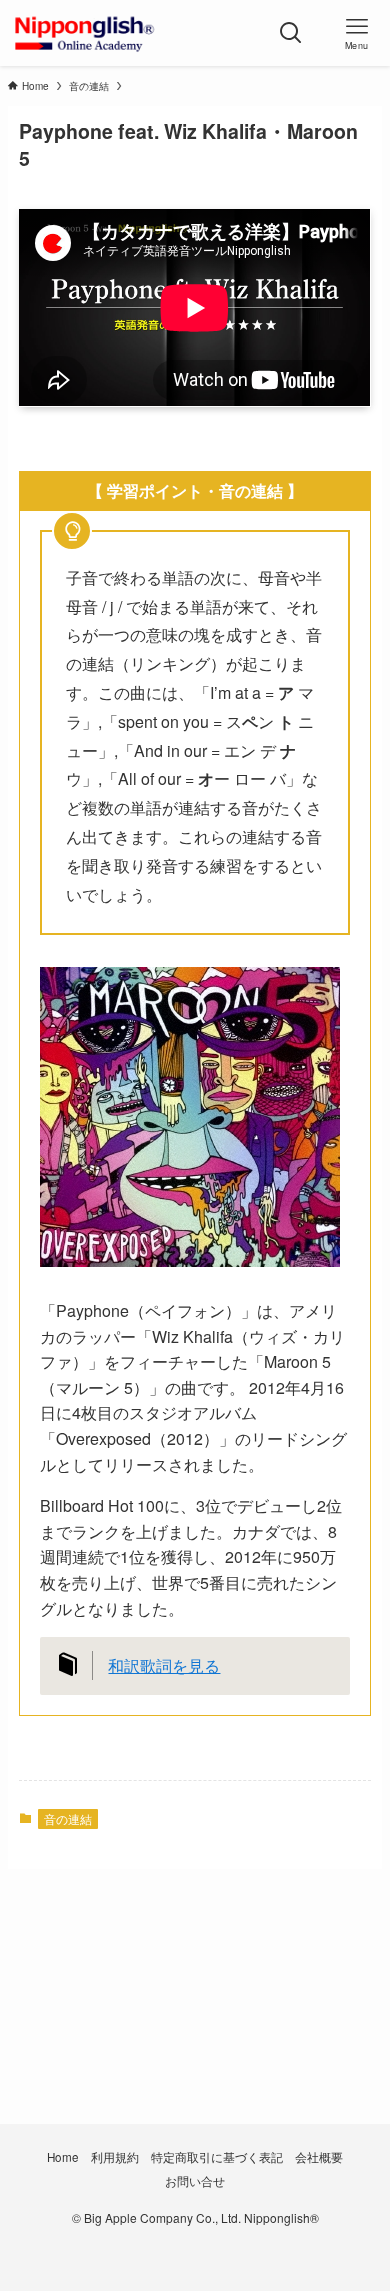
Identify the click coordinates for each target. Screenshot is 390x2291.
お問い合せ (195, 2181)
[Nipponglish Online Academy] (84, 33)
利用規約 (115, 2157)
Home (63, 2157)
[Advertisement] (195, 2031)
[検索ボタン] (291, 33)
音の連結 (68, 1818)
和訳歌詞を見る (164, 1665)
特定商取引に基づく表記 (217, 2157)
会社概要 (319, 2157)
